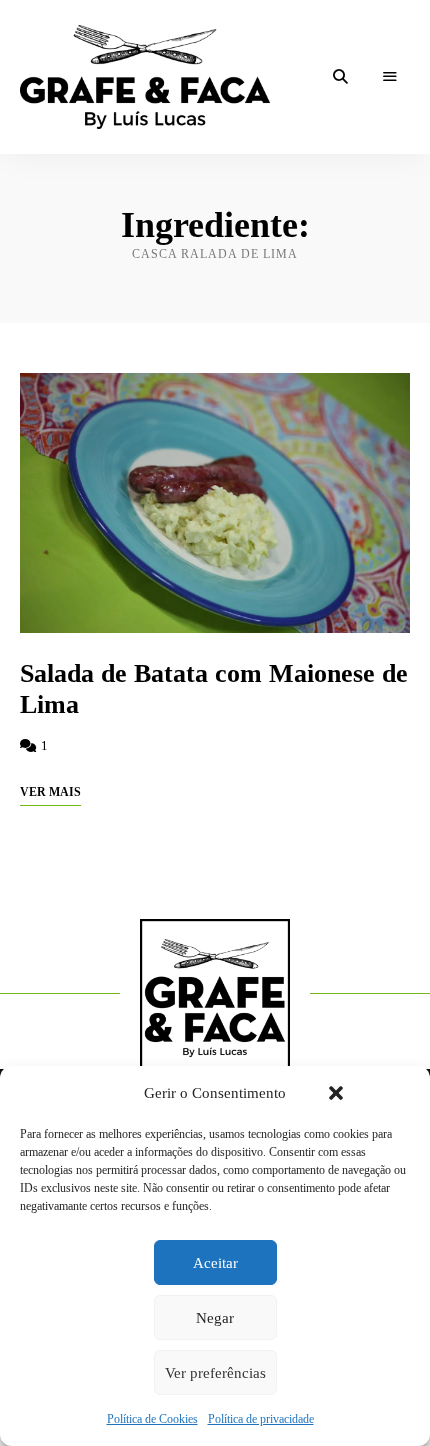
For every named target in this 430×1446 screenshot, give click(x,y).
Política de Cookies (152, 1419)
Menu (390, 77)
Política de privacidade (261, 1419)
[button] (336, 1093)
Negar (215, 1318)
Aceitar (215, 1263)
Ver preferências (215, 1373)
